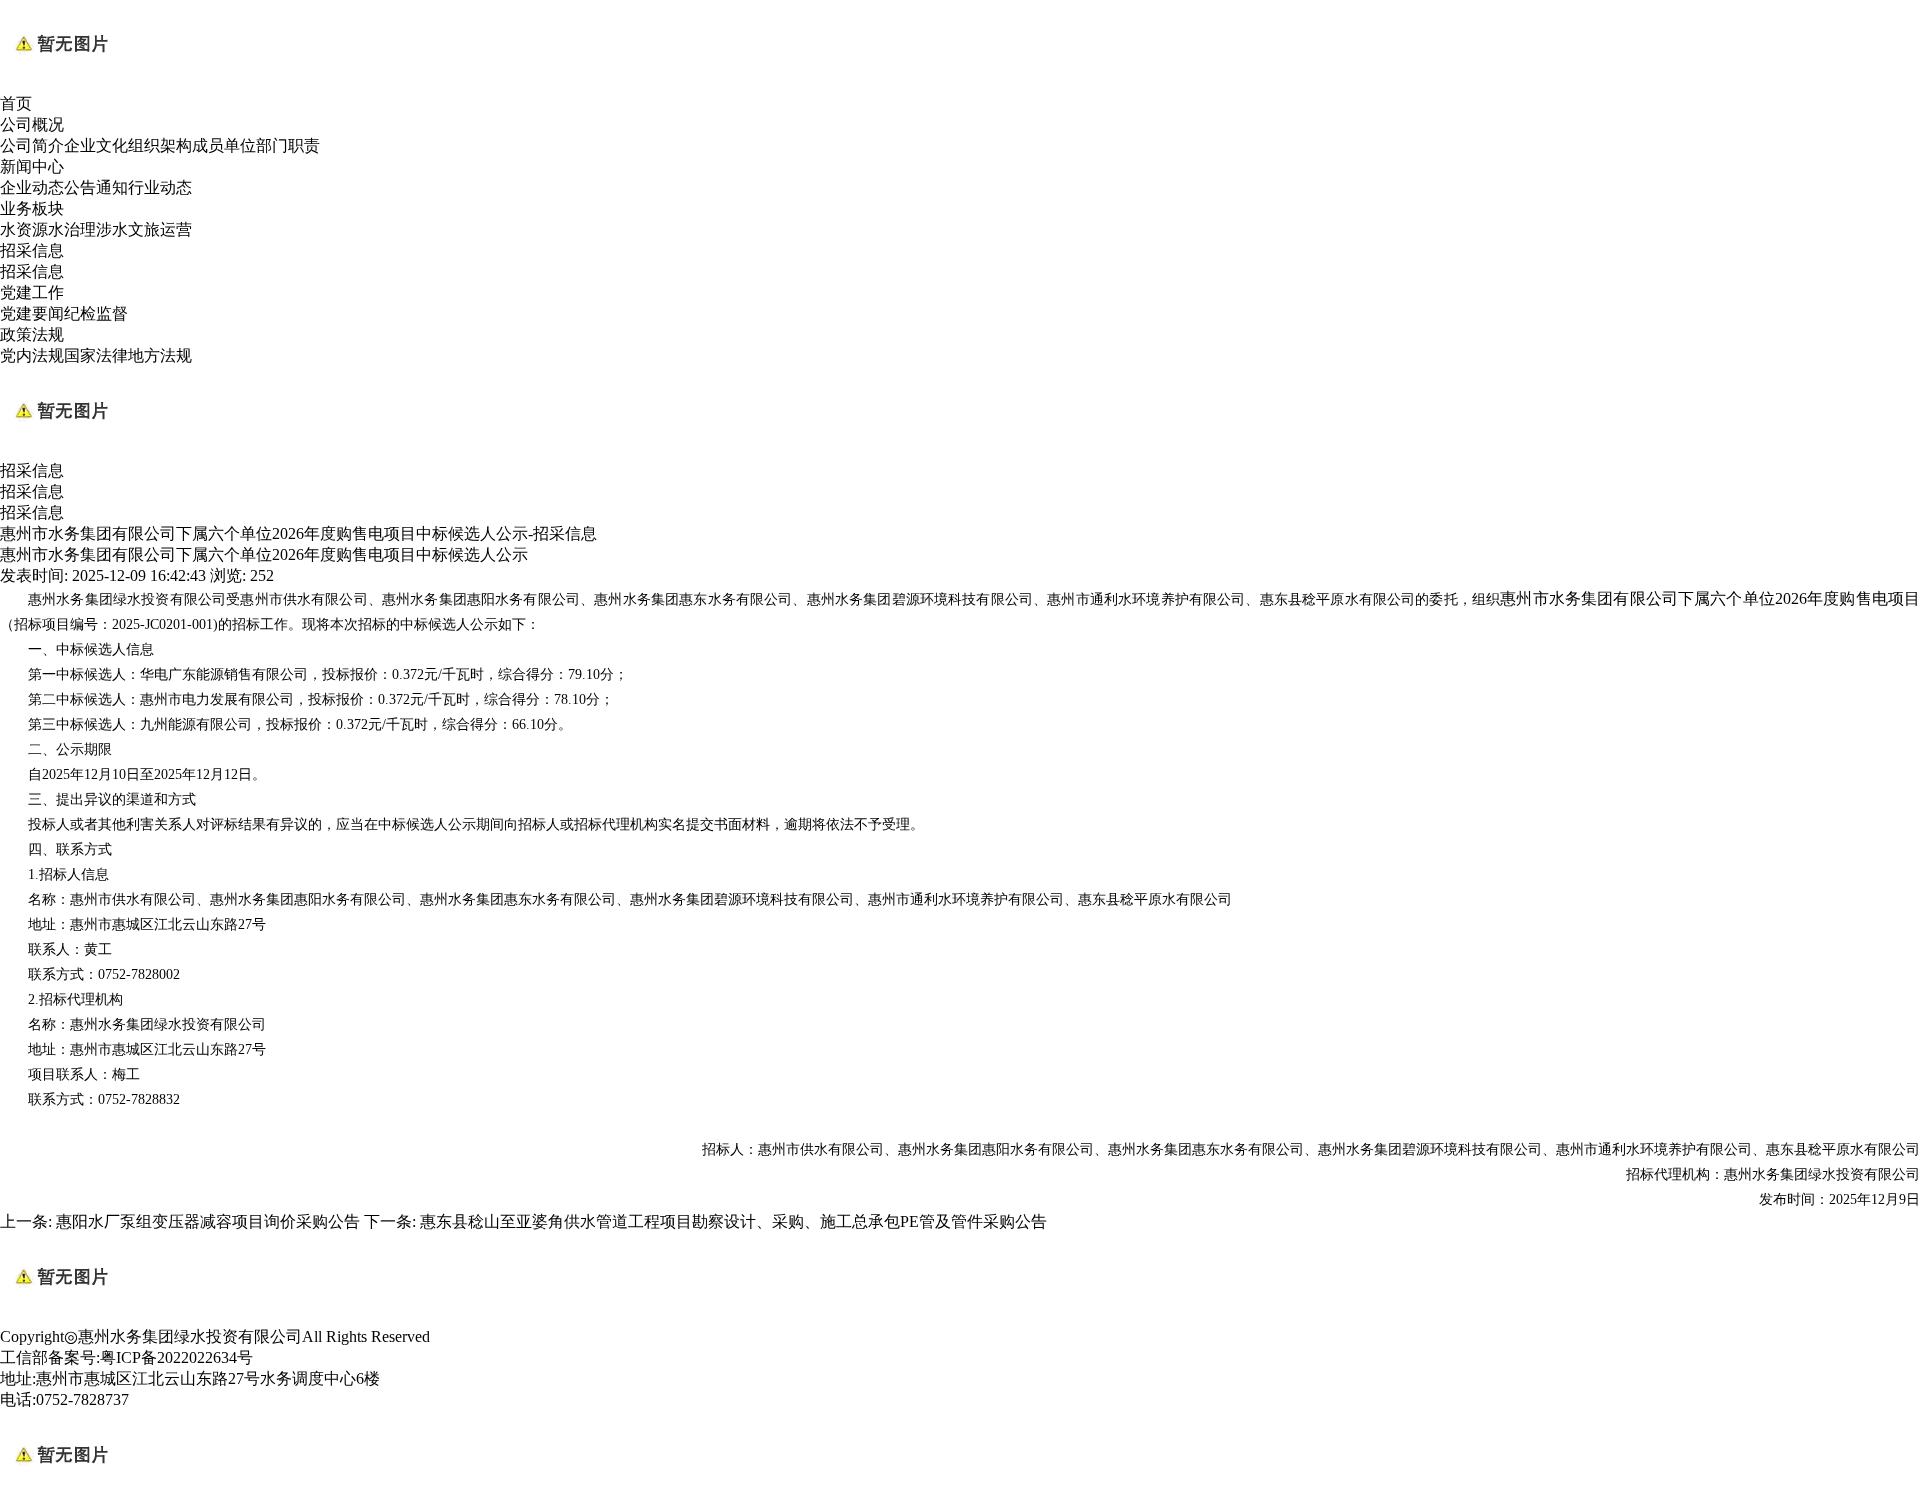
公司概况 (32, 124)
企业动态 (32, 187)
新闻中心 (32, 166)
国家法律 (96, 355)
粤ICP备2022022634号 (176, 1357)
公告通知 (96, 187)
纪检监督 (96, 313)
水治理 (72, 229)
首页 (16, 103)
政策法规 (32, 334)
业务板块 (32, 208)
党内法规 (32, 355)
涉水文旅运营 (144, 229)
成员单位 (224, 145)
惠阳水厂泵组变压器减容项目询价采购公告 (208, 1221)
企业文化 (96, 145)
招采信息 (32, 250)
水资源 (24, 229)
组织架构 (160, 145)
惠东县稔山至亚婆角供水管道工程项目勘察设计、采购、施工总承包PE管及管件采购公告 (733, 1221)
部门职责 (288, 145)
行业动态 (160, 187)
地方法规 (160, 355)
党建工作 (32, 292)
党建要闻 (32, 313)
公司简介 (32, 145)
